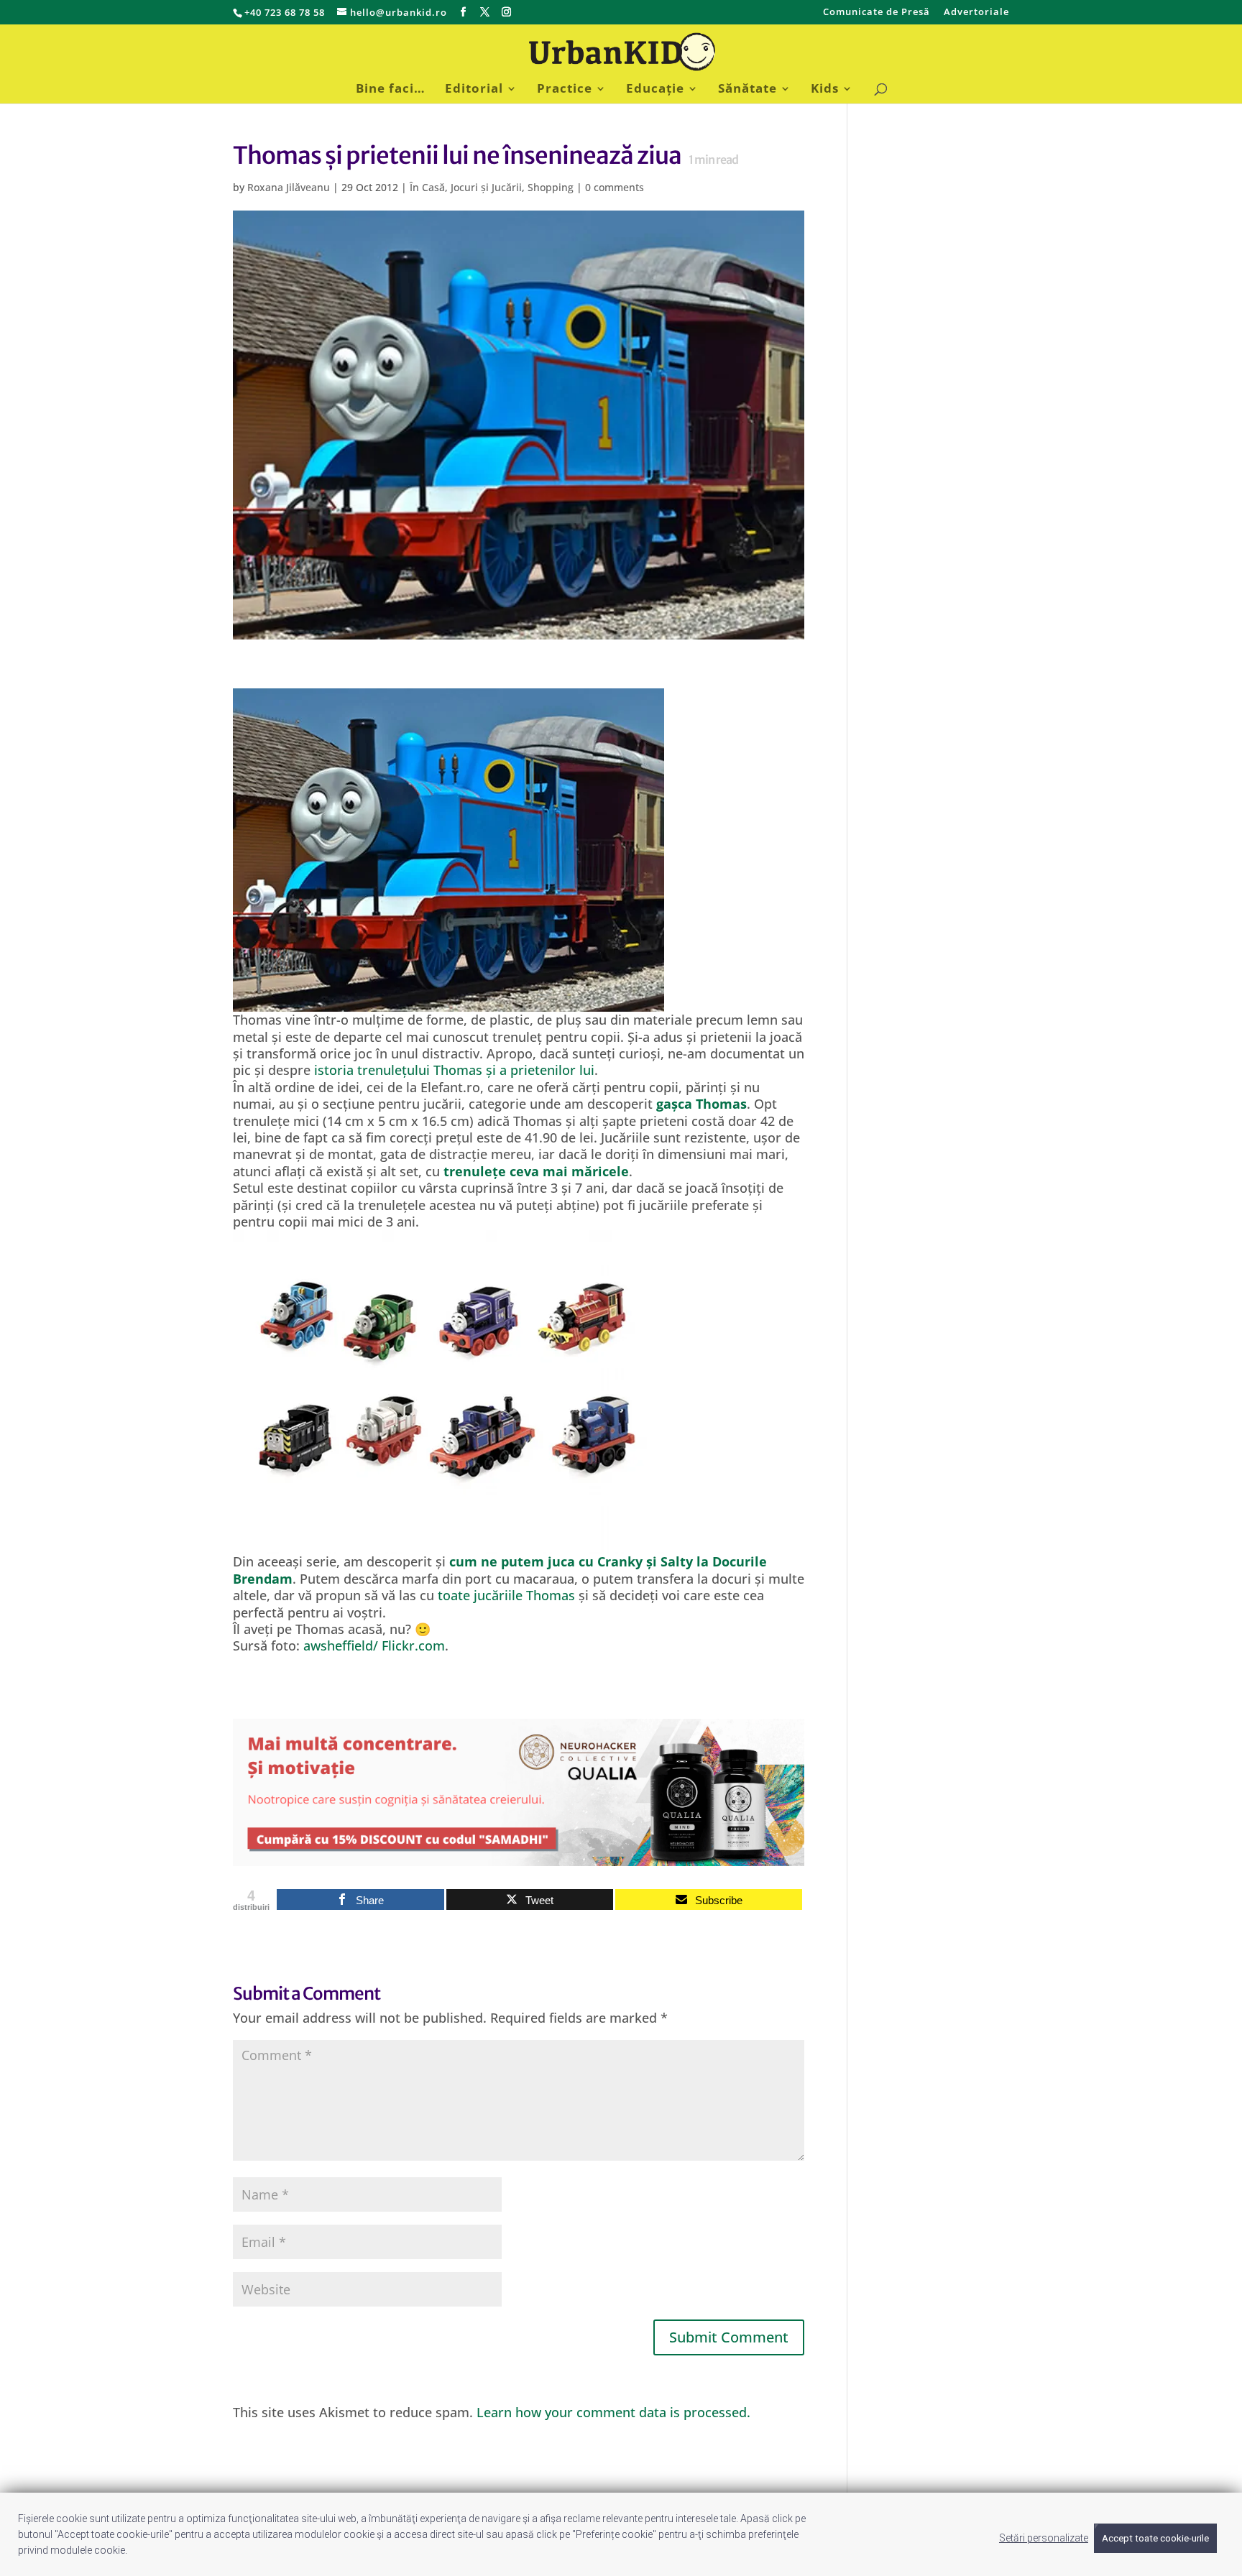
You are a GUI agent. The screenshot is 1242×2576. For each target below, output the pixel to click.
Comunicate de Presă (877, 13)
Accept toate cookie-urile (1155, 2538)
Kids (825, 90)
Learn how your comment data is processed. (613, 2412)
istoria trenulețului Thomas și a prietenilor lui (454, 1070)
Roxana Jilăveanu (289, 187)
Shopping (551, 187)
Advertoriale (976, 13)
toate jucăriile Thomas (506, 1595)
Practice (565, 90)
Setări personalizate (1044, 2538)
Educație (655, 90)
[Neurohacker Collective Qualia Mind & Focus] (519, 1857)
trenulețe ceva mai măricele (536, 1171)
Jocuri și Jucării (486, 187)
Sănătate (747, 90)
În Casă (427, 187)
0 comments (615, 187)
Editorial (474, 90)
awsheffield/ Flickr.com (374, 1645)
